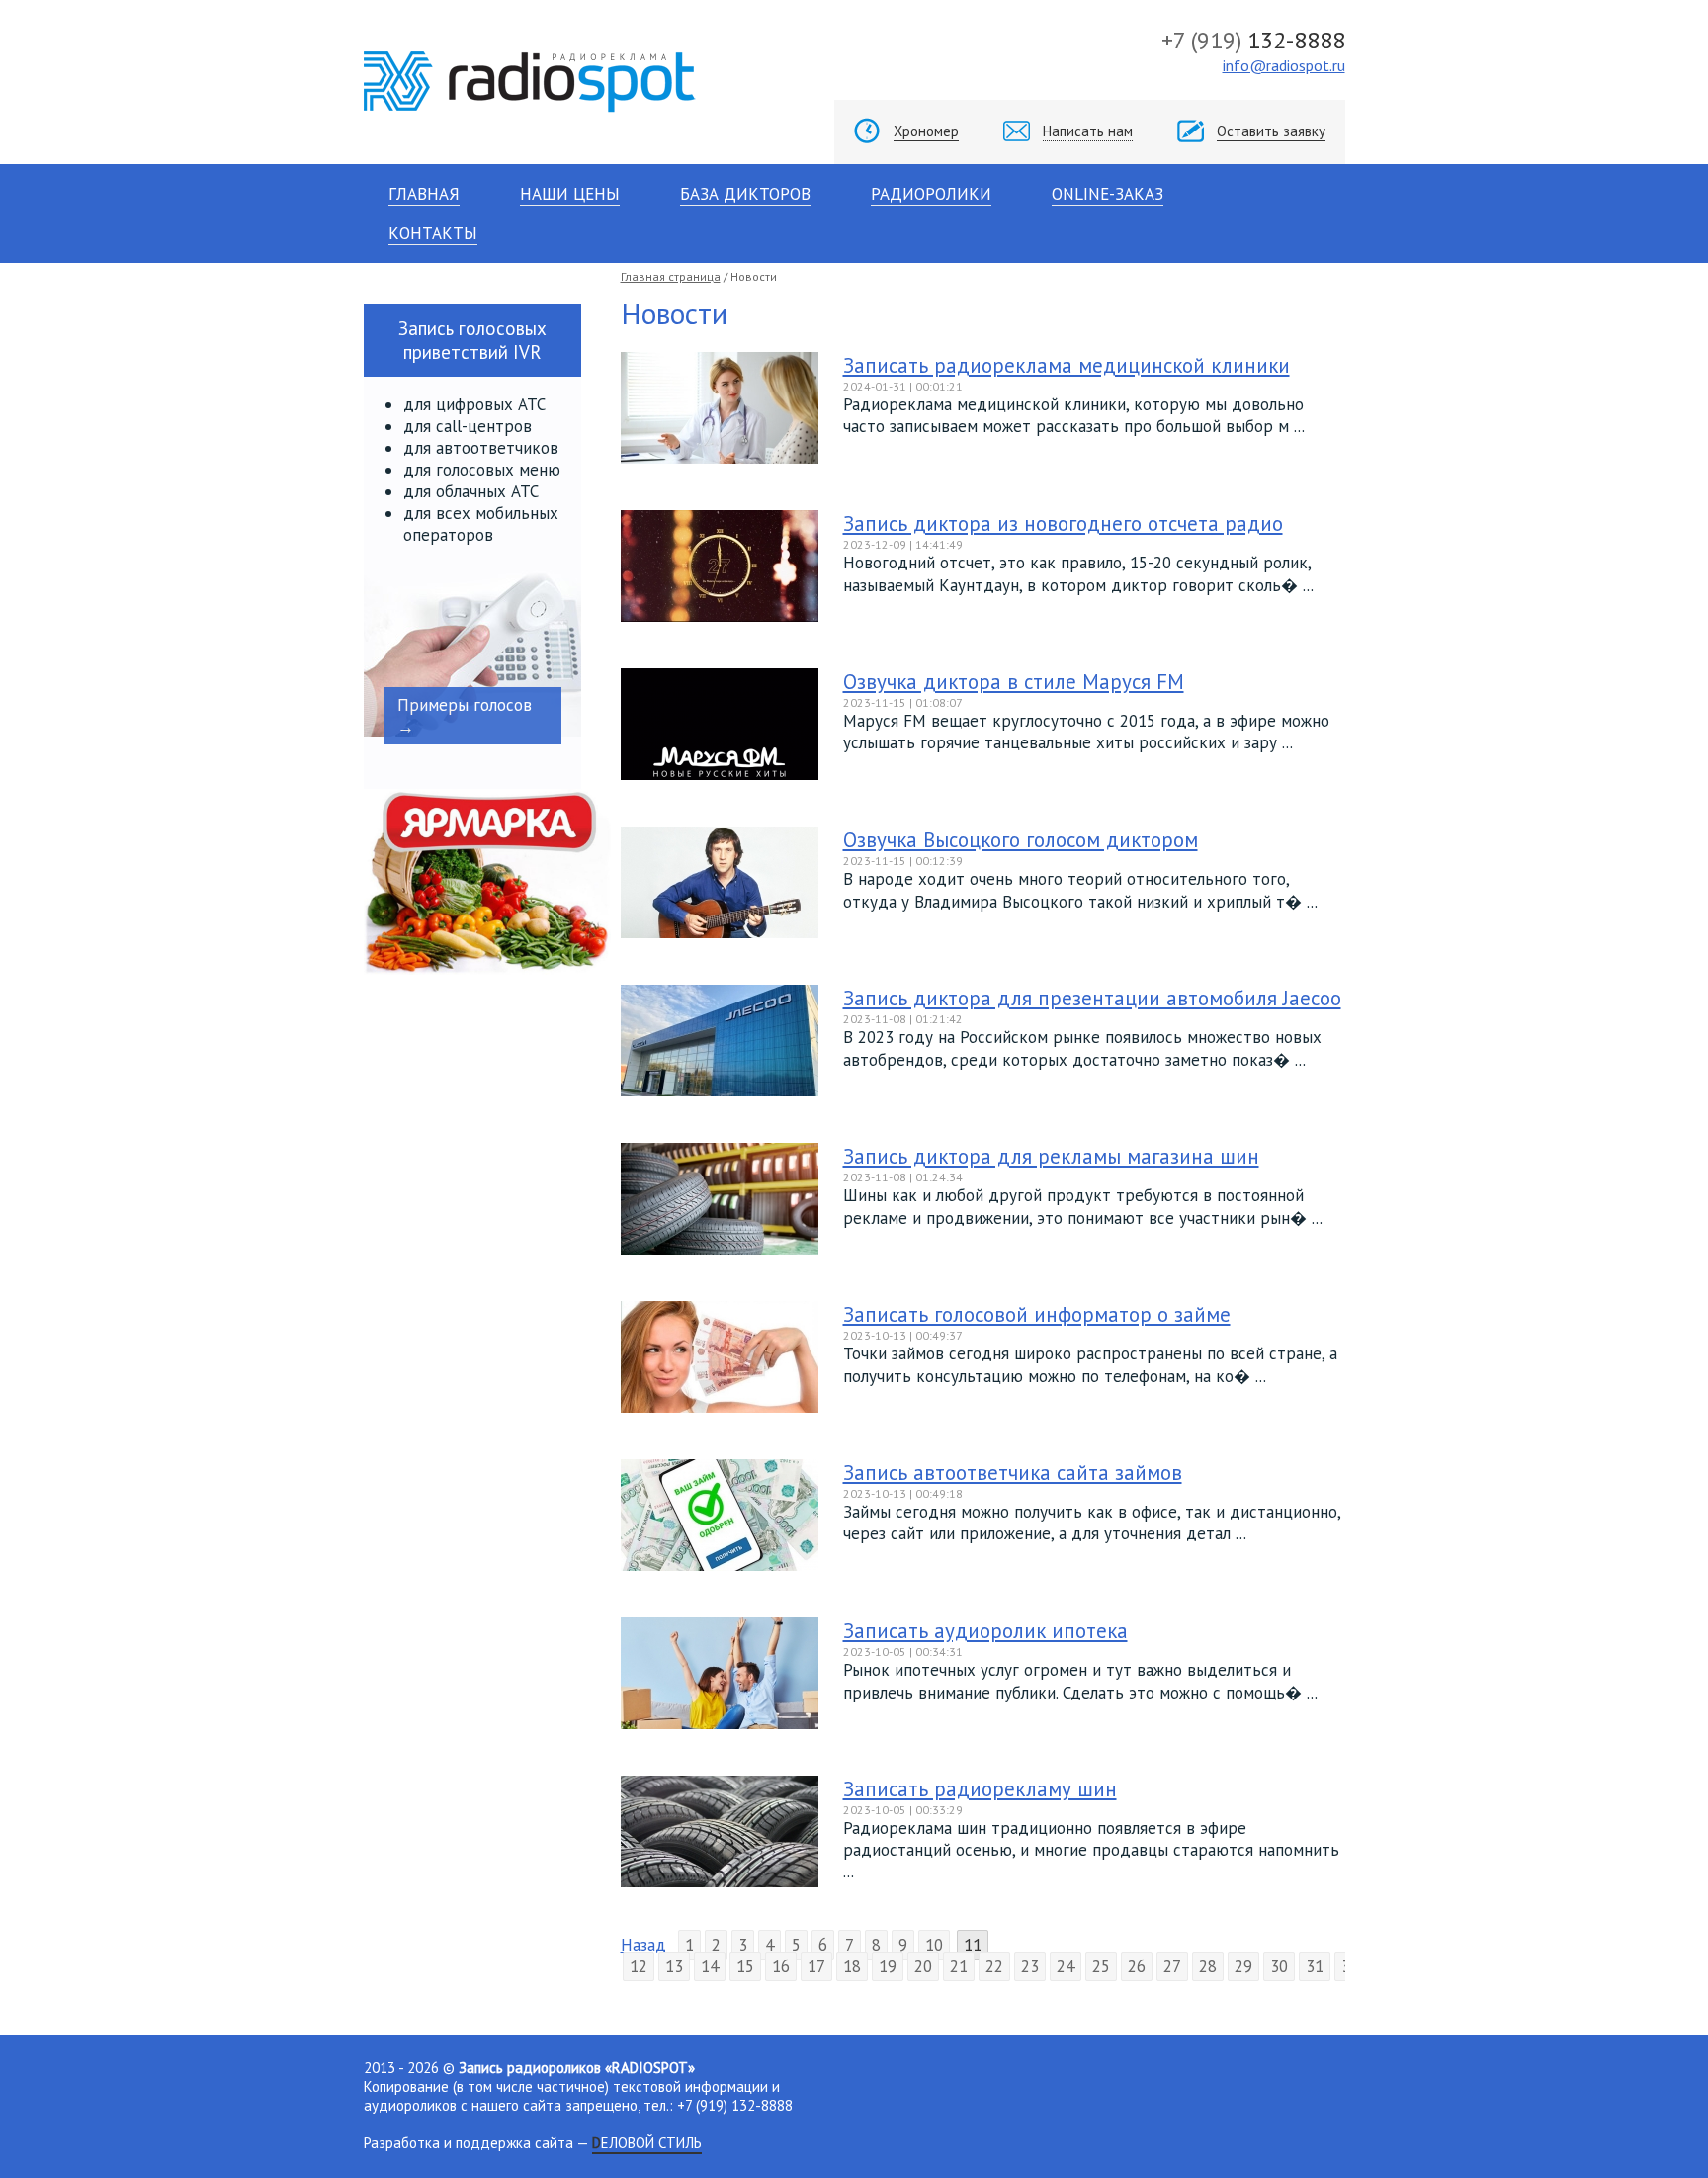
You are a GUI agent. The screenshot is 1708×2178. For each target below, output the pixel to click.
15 (745, 1966)
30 (1279, 1966)
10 (934, 1945)
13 (674, 1966)
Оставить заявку (1271, 131)
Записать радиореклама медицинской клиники (1067, 365)
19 (888, 1966)
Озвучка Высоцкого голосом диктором (1021, 840)
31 (1315, 1966)
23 (1030, 1966)
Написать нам (1088, 131)
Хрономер (926, 131)
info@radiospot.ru (1284, 65)
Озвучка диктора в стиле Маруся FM (1014, 682)
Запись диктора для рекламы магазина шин (1051, 1156)
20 (923, 1966)
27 (1172, 1966)
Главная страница (671, 276)
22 (994, 1966)
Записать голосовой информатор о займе (1037, 1314)
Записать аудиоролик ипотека (985, 1631)
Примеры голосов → (465, 716)
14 (710, 1966)
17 (816, 1966)
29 (1243, 1966)
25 (1101, 1966)
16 (781, 1966)
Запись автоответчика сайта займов (1013, 1473)
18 (852, 1966)
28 (1208, 1966)
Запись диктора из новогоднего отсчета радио (1063, 523)
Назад (643, 1945)
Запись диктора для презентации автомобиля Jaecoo (1092, 998)
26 (1137, 1966)
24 (1066, 1966)
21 (959, 1966)
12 (639, 1966)
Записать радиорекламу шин (980, 1789)
